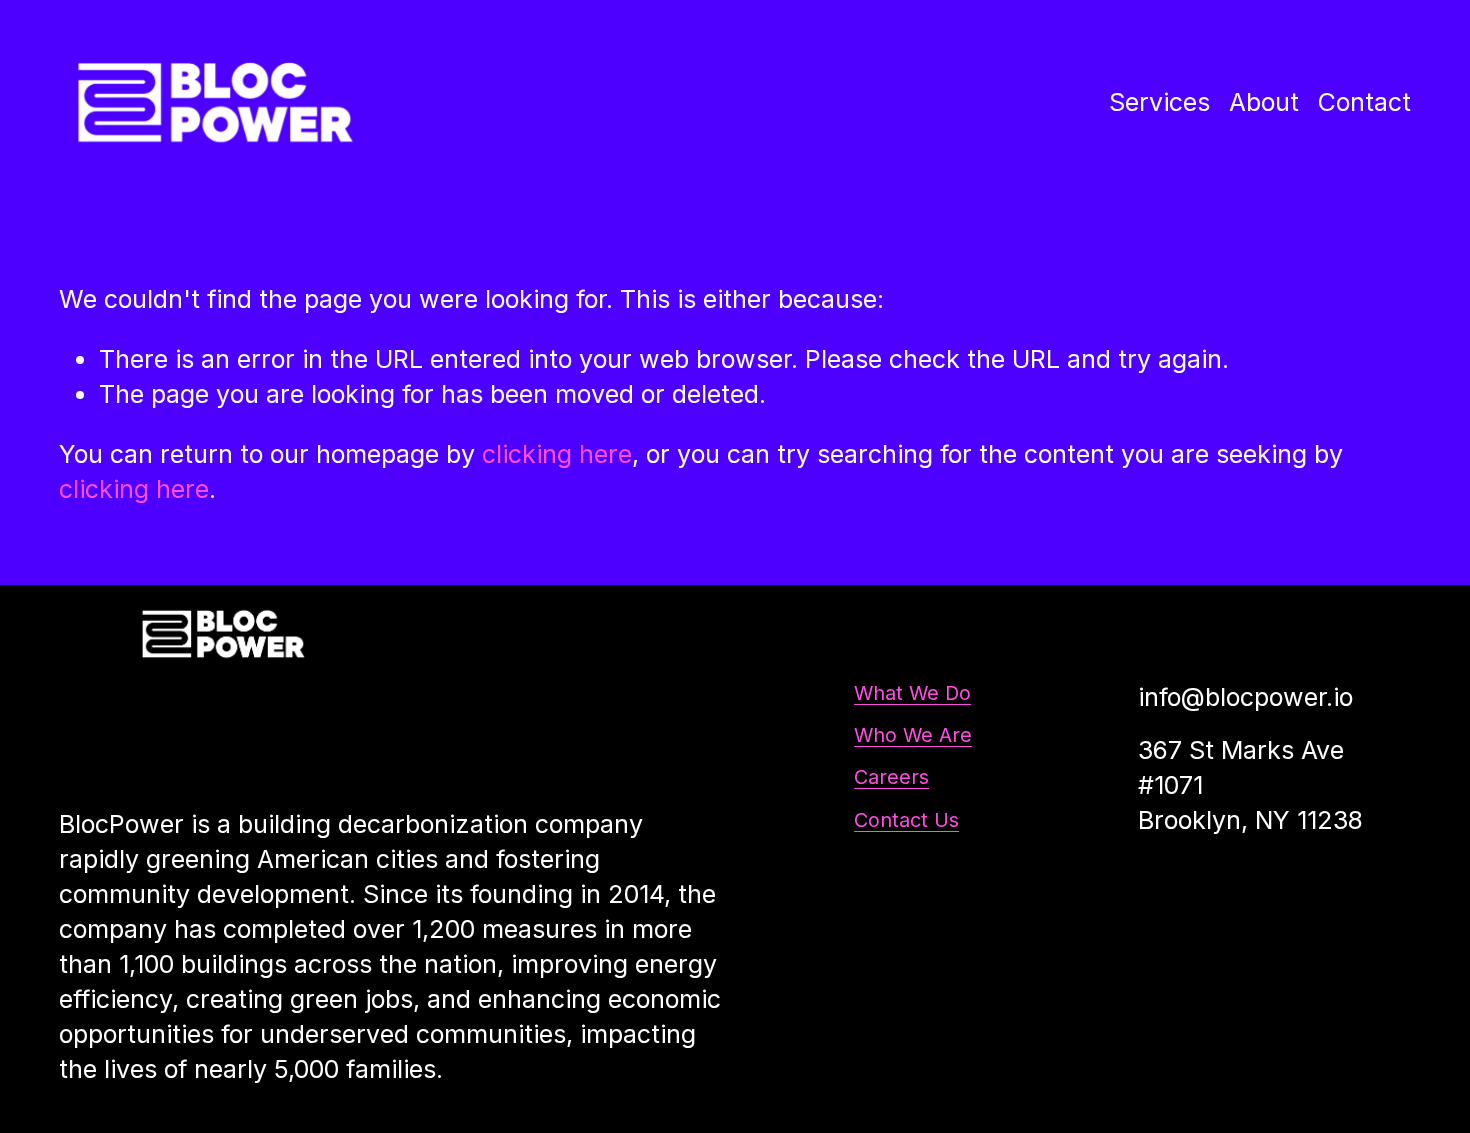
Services (1159, 102)
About (1264, 102)
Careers (891, 777)
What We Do (912, 693)
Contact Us (906, 820)
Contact (1364, 102)
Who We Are (913, 735)
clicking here (557, 454)
